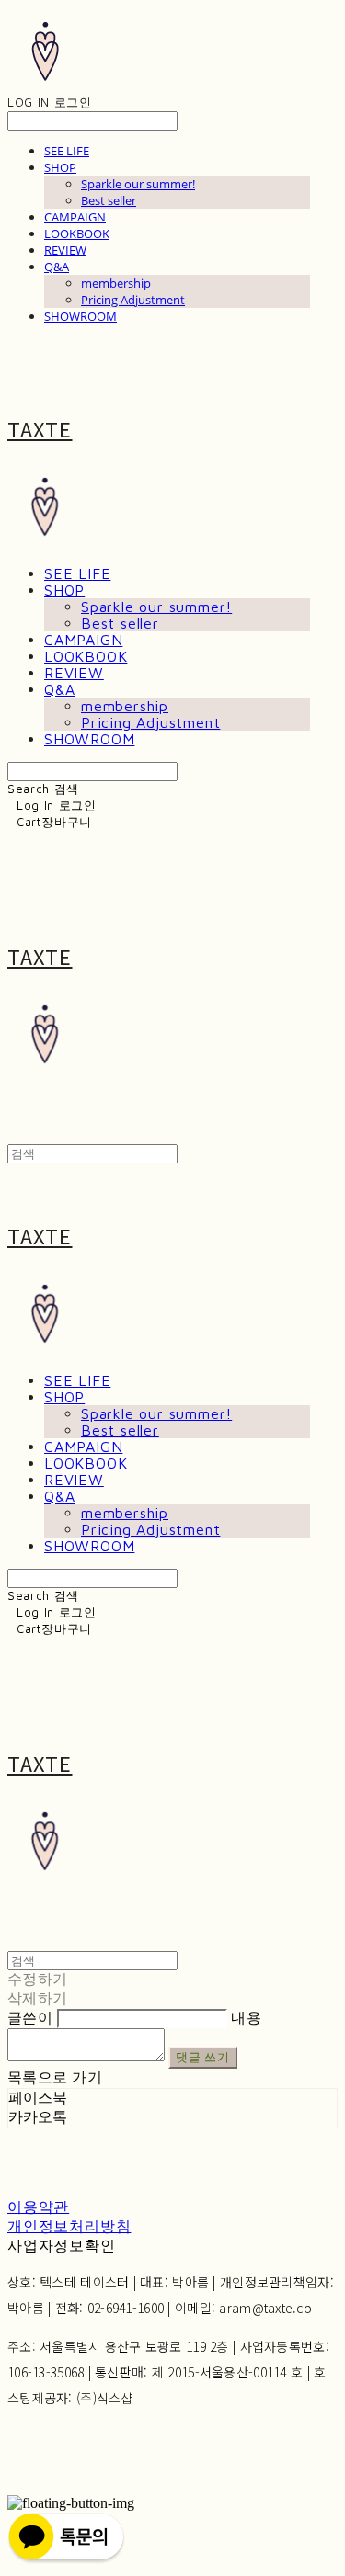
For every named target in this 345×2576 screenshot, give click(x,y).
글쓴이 (30, 2018)
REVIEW (65, 250)
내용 (246, 2018)
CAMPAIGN (75, 217)
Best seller (109, 200)
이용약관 (38, 2207)
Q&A (57, 267)
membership (116, 283)
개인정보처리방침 (69, 2226)
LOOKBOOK (77, 233)
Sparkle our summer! (138, 184)
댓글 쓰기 (202, 2057)
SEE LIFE (67, 151)
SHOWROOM (80, 316)
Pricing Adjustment (133, 300)
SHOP (60, 167)
